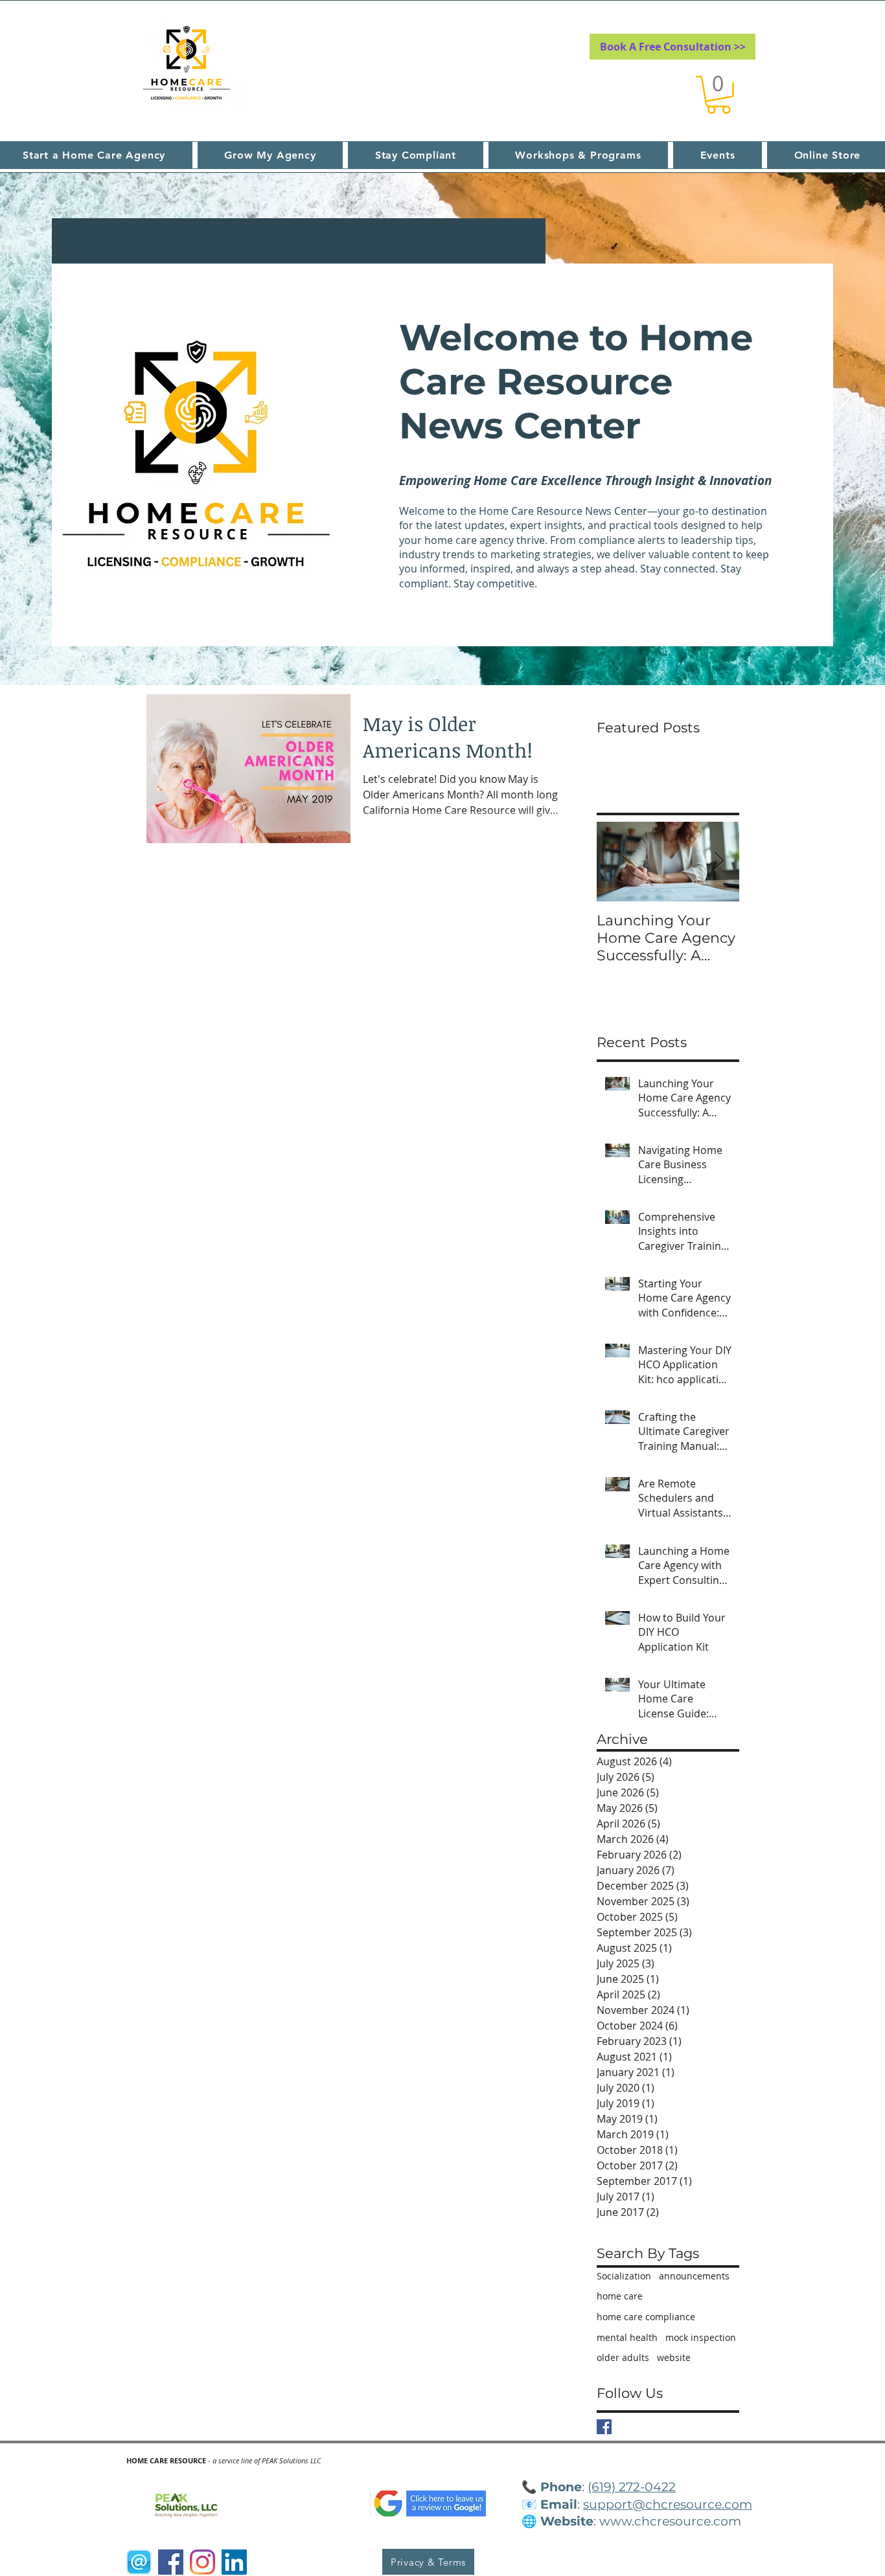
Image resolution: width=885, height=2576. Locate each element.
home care (620, 2296)
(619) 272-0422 (632, 2487)
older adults (623, 2357)
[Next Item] (718, 862)
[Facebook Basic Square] (604, 2427)
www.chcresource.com (670, 2521)
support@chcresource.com (668, 2504)
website (674, 2357)
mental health (627, 2337)
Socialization (624, 2276)
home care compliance (646, 2317)
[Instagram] (202, 2562)
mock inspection (701, 2337)
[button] (718, 95)
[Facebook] (171, 2562)
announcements (694, 2276)
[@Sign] (139, 2562)
